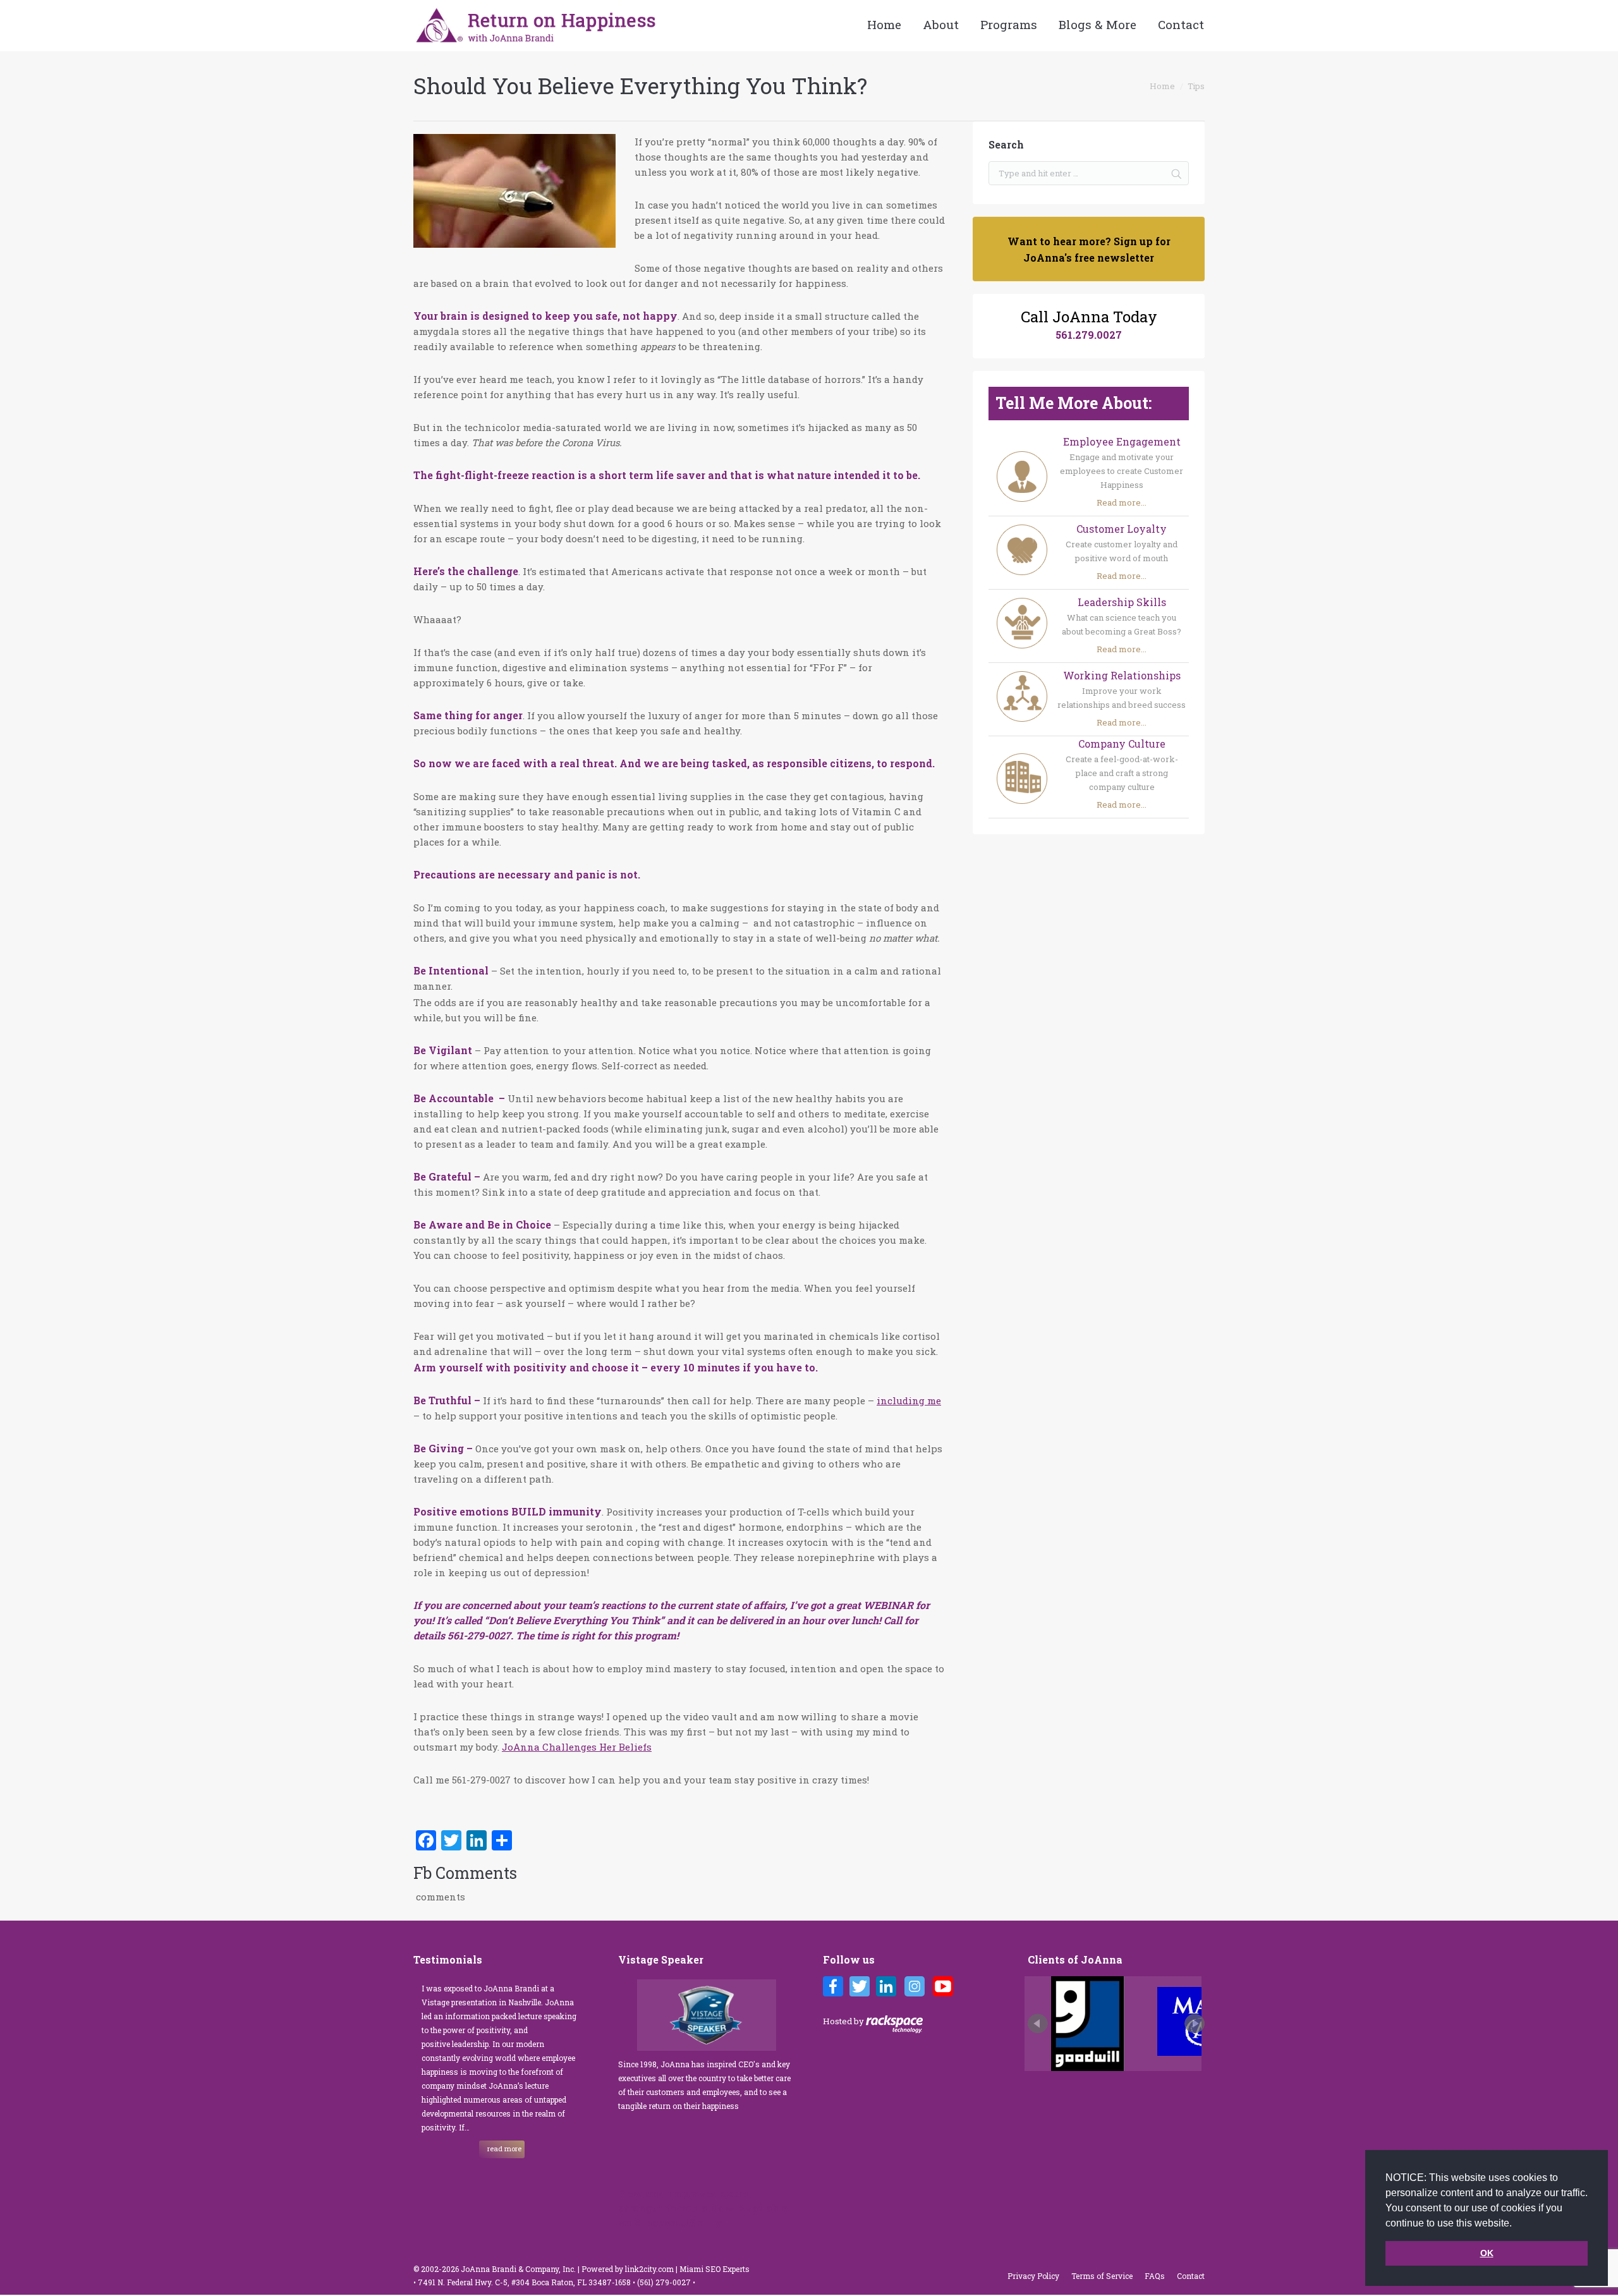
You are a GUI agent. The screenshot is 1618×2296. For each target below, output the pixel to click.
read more (504, 2148)
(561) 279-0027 (665, 2282)
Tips (1196, 86)
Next (1195, 2024)
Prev (1038, 2024)
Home (1162, 86)
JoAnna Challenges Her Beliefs (577, 1747)
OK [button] (1487, 2253)
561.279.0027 (1089, 335)
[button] (1516, 2224)
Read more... (1122, 502)
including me (909, 1400)
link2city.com (649, 2269)
